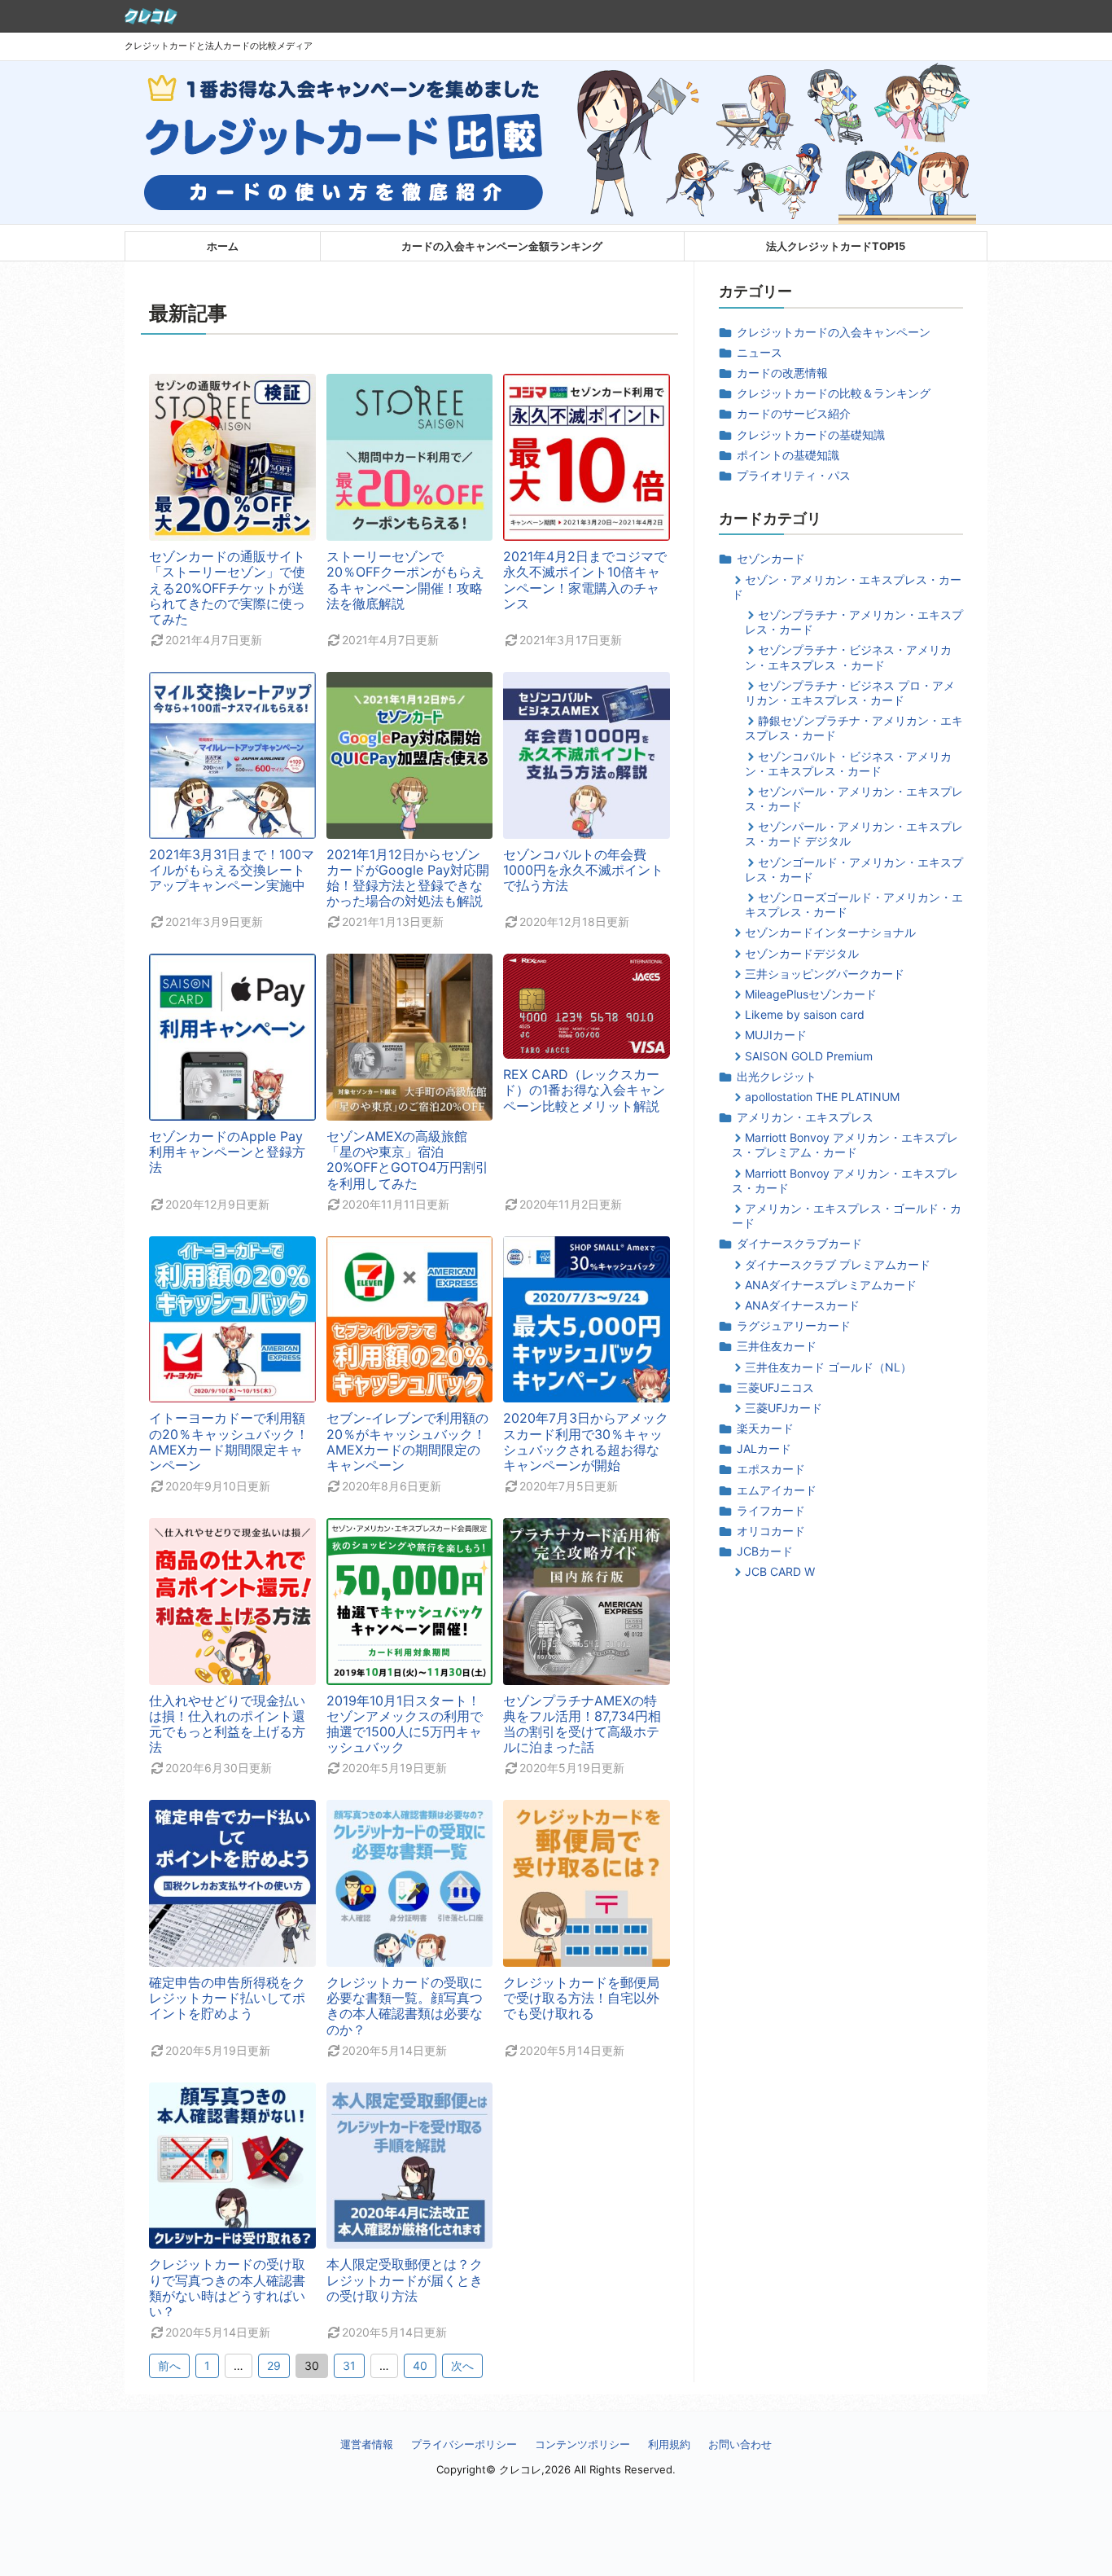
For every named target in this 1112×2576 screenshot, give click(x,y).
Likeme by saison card (805, 1014)
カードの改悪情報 (782, 373)
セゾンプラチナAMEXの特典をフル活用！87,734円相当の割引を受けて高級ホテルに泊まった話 (582, 1724)
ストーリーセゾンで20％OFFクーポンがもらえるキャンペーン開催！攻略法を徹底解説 (405, 580)
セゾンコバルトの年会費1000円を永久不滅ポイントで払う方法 (583, 870)
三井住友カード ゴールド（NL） (828, 1367)
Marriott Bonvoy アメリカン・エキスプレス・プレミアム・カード (845, 1145)
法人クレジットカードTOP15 (836, 246)
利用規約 (669, 2444)
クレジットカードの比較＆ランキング (834, 393)
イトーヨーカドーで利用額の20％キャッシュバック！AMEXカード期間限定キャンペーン (229, 1442)
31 (349, 2365)
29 (274, 2365)
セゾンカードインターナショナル (830, 932)
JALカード (764, 1448)
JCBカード (765, 1551)
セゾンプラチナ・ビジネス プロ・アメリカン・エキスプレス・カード (850, 693)
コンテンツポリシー (582, 2444)
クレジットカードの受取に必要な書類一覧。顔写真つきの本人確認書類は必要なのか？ (405, 2006)
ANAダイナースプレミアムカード (831, 1285)
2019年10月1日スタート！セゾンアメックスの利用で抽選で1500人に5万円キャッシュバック (405, 1724)
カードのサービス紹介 (794, 413)
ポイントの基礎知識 (788, 455)
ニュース (760, 352)
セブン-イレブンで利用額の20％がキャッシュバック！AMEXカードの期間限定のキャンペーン (407, 1442)
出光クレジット (777, 1076)
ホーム (223, 246)
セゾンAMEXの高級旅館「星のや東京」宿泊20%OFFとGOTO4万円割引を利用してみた (407, 1160)
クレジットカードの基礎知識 (811, 434)
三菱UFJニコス (775, 1387)
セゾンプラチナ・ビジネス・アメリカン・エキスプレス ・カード (848, 657)
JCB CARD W (780, 1571)
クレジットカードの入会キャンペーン (834, 332)
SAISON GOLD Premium (809, 1056)
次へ (462, 2365)
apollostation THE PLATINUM (822, 1097)
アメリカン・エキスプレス (805, 1117)
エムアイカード (777, 1490)
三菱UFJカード (784, 1408)
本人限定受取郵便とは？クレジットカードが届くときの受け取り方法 (405, 2280)
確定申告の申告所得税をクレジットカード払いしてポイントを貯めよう (227, 1998)
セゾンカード (771, 558)
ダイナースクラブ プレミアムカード (838, 1264)
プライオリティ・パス (794, 475)
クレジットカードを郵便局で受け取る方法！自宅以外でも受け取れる (581, 1998)
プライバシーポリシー (464, 2444)
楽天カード (765, 1428)
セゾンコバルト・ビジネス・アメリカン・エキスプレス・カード (848, 764)
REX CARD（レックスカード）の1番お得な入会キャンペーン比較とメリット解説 (584, 1090)
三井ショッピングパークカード (825, 974)
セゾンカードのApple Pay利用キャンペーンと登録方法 (227, 1152)
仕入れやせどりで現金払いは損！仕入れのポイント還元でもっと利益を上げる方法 (227, 1724)
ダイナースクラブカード (799, 1243)
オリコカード (771, 1531)
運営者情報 (367, 2444)
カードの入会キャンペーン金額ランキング (502, 246)
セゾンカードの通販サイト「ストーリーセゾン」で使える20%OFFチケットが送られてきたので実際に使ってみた (227, 588)
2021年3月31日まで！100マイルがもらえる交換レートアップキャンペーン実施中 (232, 870)
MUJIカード (776, 1035)
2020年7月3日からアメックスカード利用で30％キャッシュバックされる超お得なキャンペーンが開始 (586, 1442)
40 (420, 2365)
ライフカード (771, 1510)
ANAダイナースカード (802, 1305)
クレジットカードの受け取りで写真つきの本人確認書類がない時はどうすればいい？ (227, 2288)
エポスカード (771, 1469)
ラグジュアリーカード (794, 1325)
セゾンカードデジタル (802, 953)
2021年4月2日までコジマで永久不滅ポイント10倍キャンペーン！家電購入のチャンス (585, 580)
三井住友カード (777, 1346)
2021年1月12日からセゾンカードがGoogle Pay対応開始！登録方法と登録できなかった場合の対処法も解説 (408, 878)
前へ (169, 2365)
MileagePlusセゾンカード (811, 994)
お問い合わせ (740, 2444)
